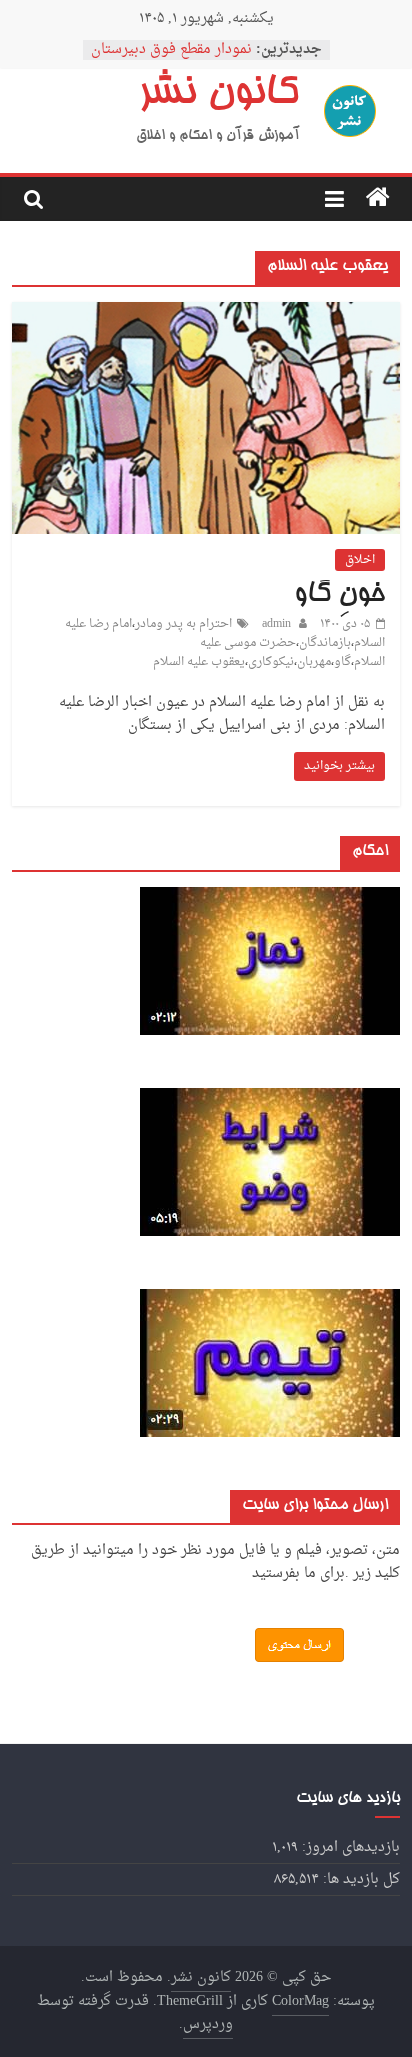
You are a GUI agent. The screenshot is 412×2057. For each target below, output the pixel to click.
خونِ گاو (339, 595)
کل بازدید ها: (359, 1879)
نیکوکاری (271, 662)
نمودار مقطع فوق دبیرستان (171, 49)
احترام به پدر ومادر (183, 624)
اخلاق (360, 560)
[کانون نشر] (378, 199)
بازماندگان (325, 643)
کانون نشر (218, 95)
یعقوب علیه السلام (199, 662)
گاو (342, 662)
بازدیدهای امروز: (349, 1847)
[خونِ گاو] (205, 311)
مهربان (314, 662)
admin (275, 624)
